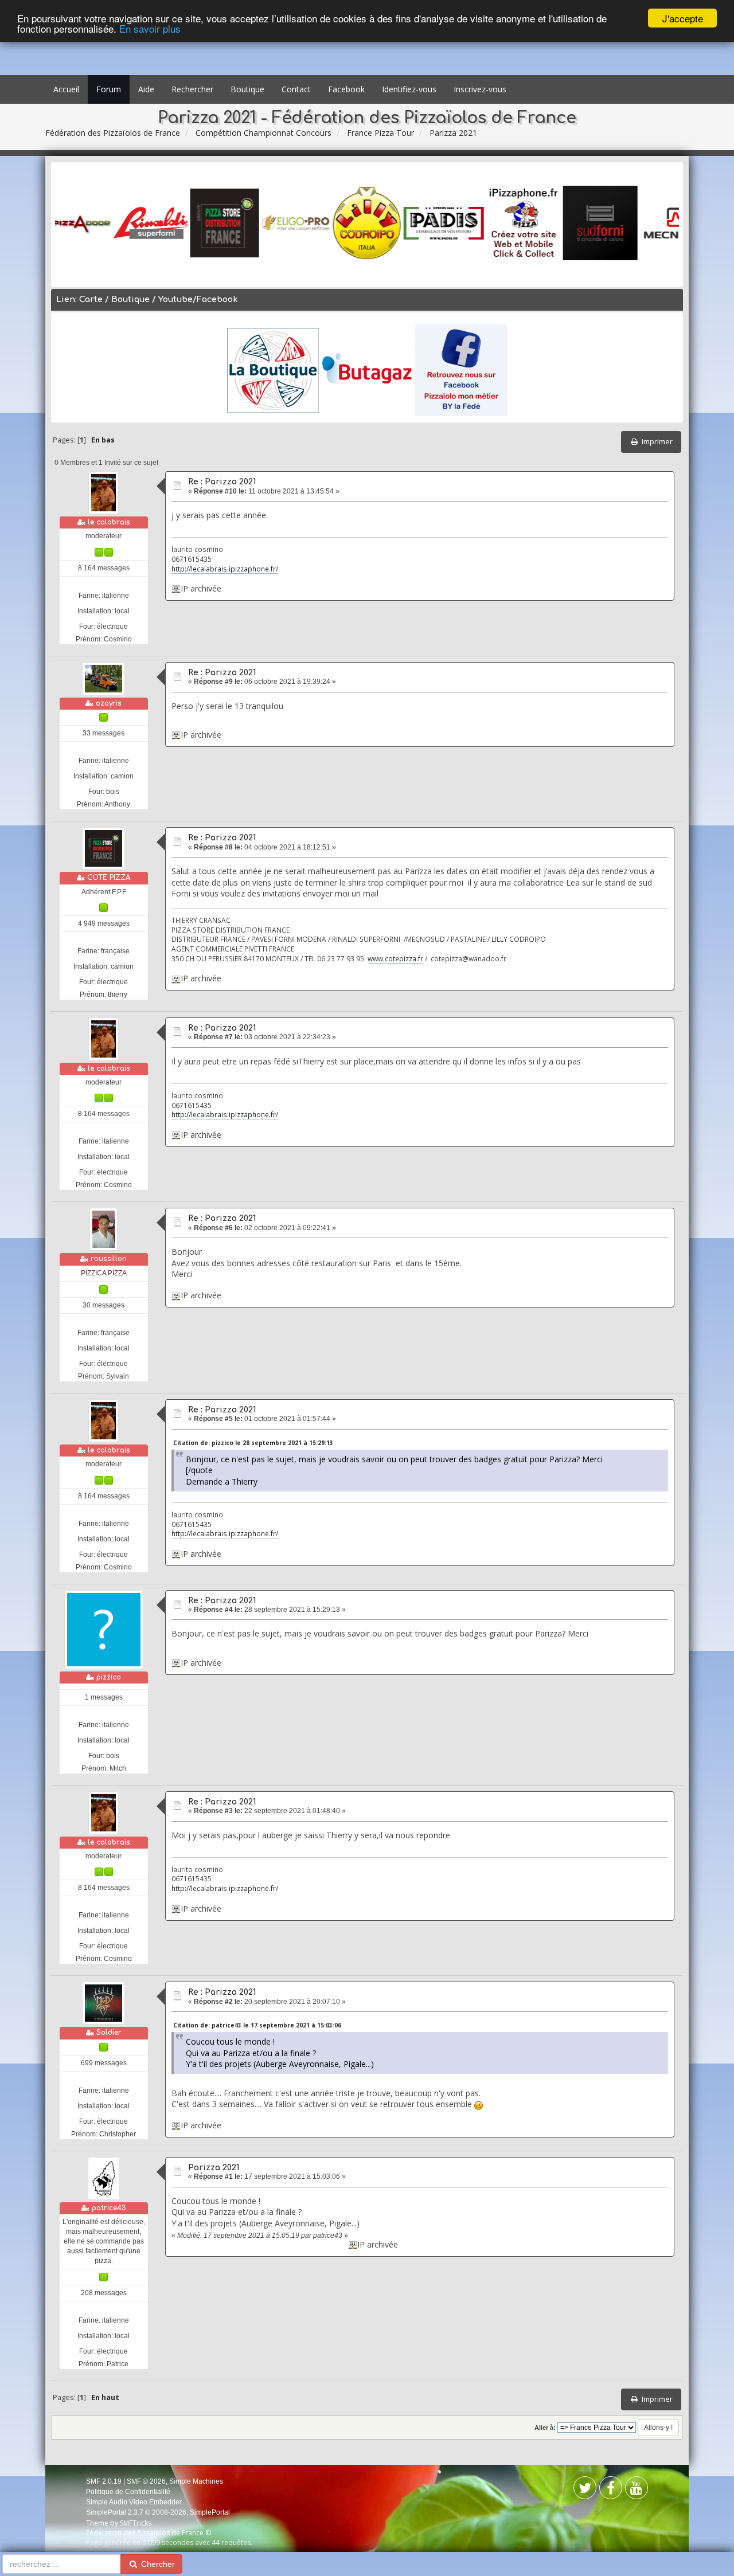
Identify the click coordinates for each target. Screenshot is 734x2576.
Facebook (346, 89)
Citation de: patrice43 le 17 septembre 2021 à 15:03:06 (257, 2025)
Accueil (66, 89)
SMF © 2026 (146, 2481)
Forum (109, 89)
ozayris (109, 703)
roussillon (109, 1259)
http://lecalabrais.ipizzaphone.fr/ (225, 569)
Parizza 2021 (214, 2168)
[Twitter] (611, 2490)
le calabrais (109, 522)
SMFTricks (136, 2523)
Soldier (109, 2033)
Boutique (247, 89)
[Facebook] (585, 2490)
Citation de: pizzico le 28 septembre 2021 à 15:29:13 (253, 1443)
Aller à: (545, 2428)
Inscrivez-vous (480, 89)
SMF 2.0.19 (104, 2481)
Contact (296, 89)
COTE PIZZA (109, 878)
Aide (146, 89)
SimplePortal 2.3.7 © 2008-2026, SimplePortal (158, 2512)
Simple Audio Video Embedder (134, 2502)
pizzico (109, 1677)
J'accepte (683, 18)
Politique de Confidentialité (128, 2492)
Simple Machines (196, 2481)
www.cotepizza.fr (395, 958)
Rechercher (192, 89)
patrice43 (109, 2208)
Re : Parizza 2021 (222, 482)
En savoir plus (150, 28)
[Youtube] (637, 2490)
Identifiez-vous (409, 89)
